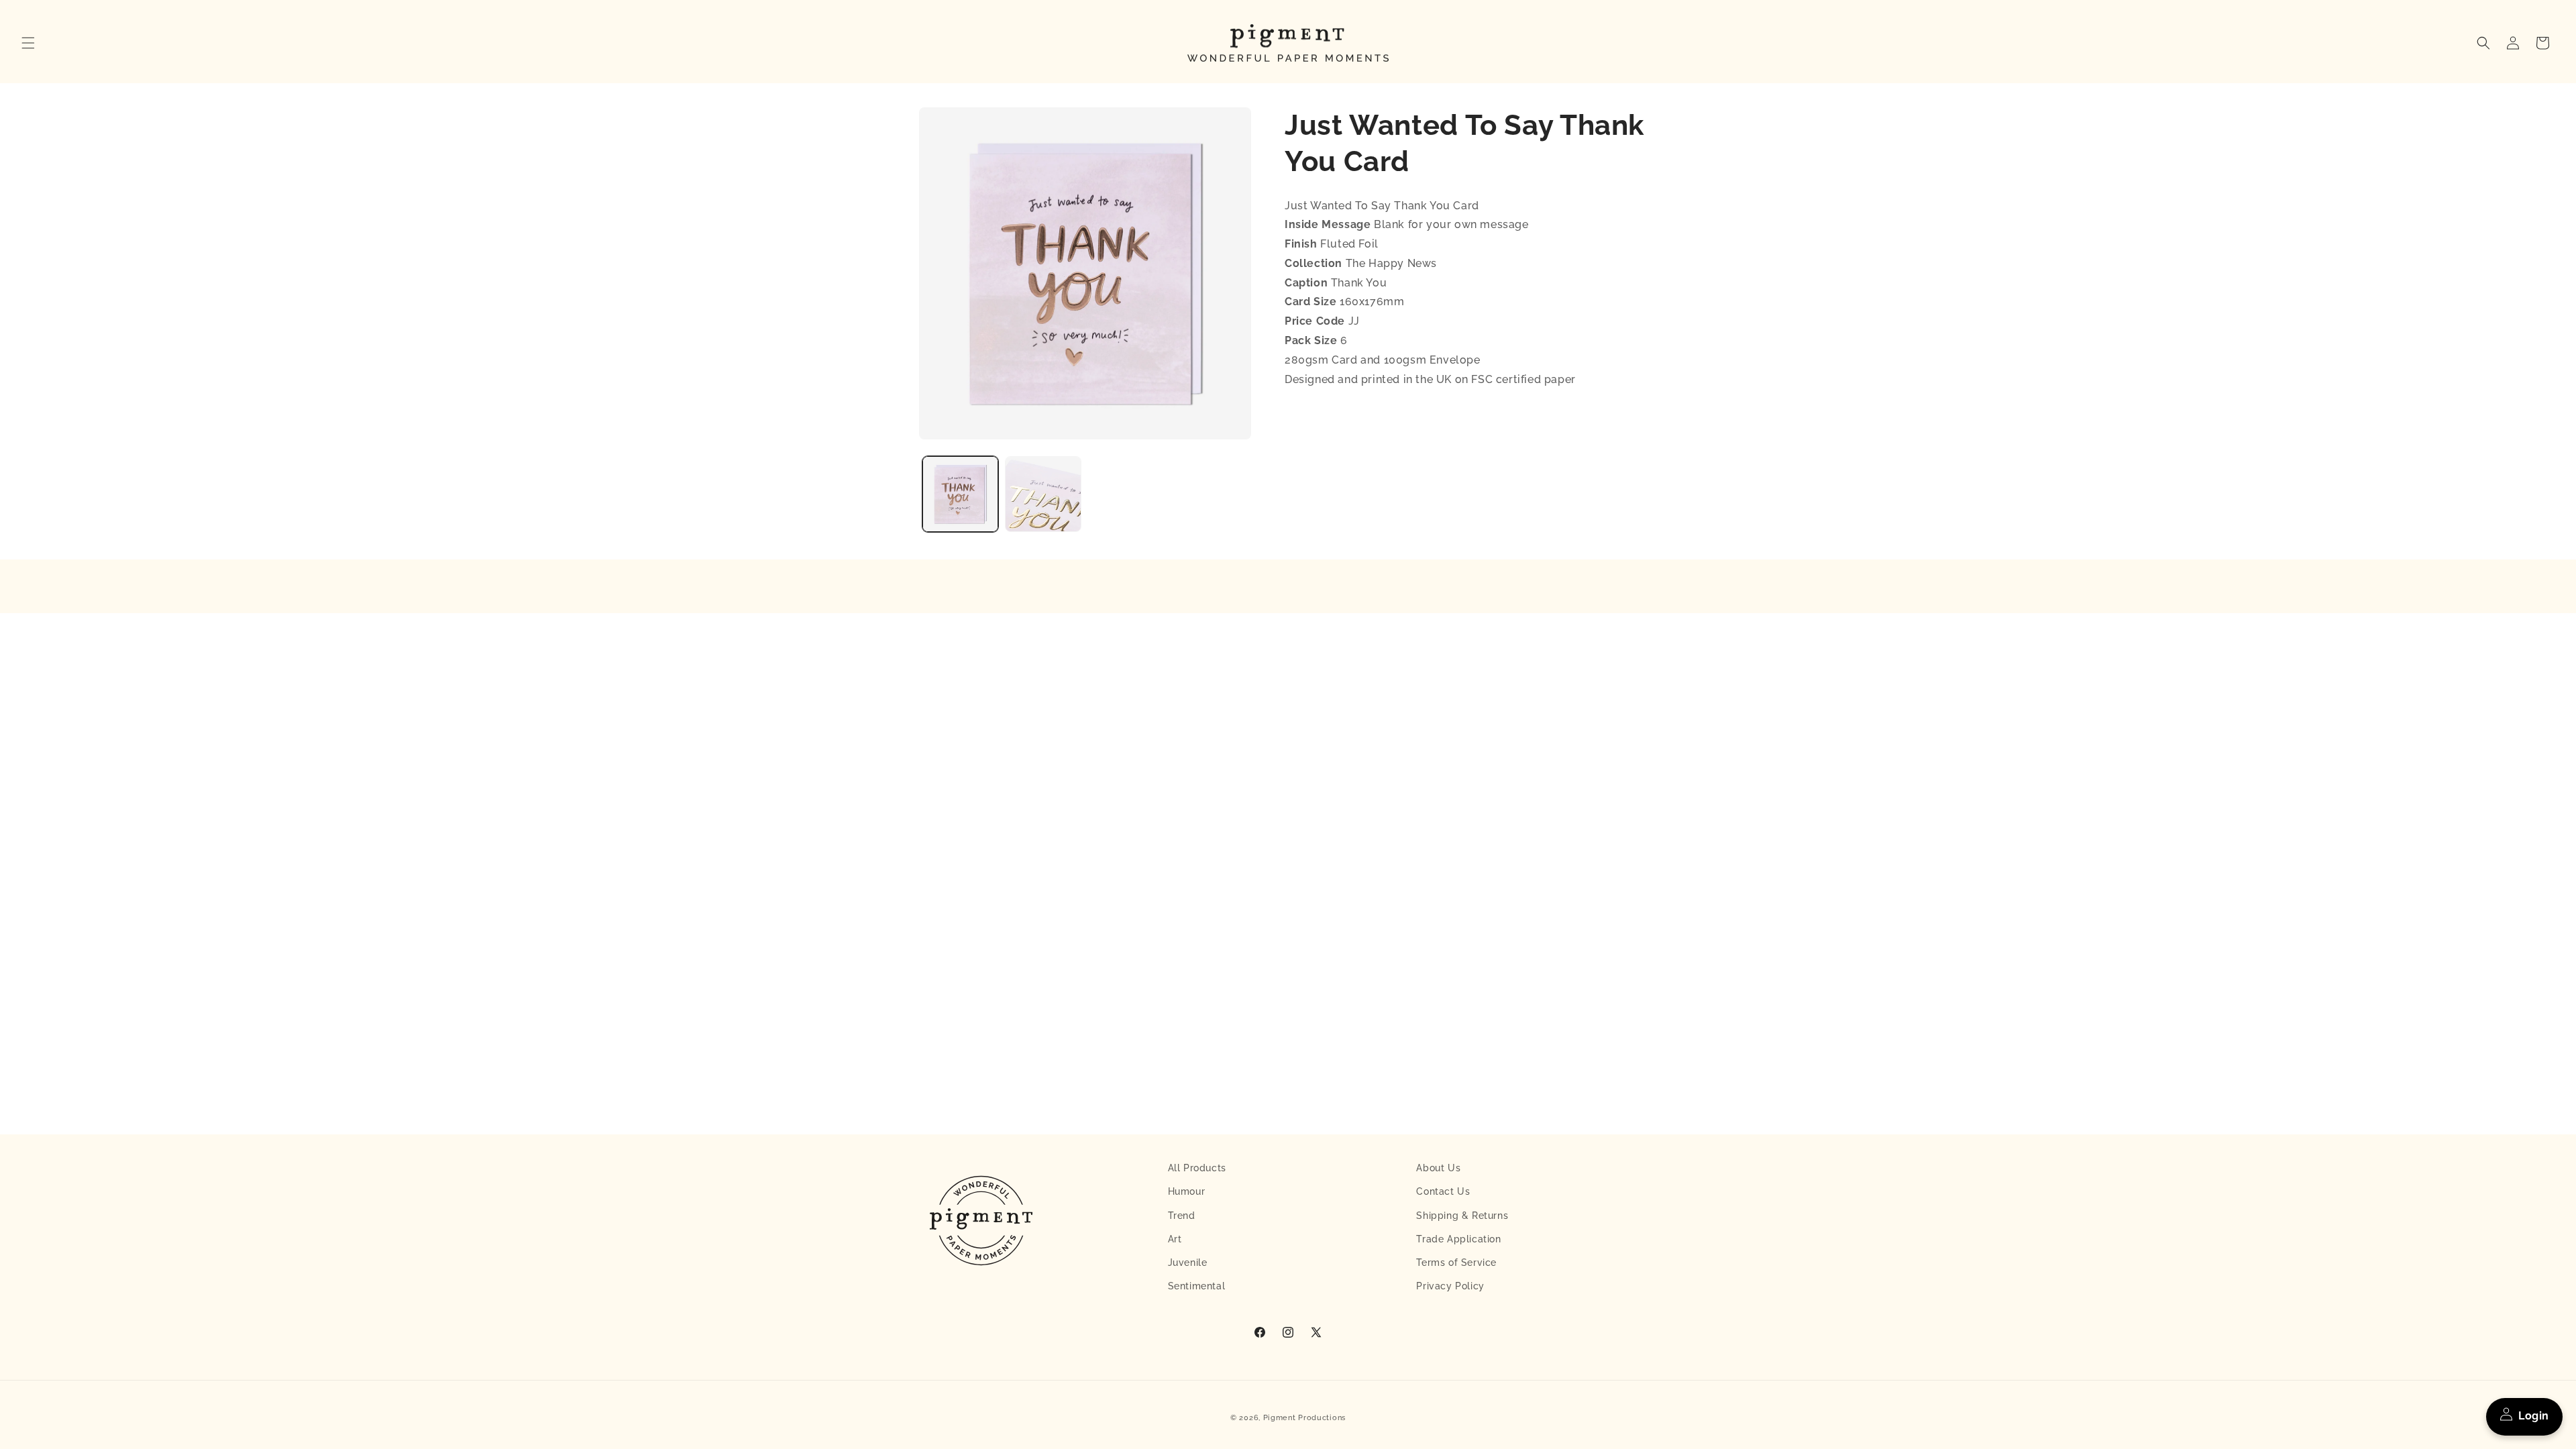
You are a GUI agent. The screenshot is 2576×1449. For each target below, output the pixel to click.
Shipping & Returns (1462, 1216)
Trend (1182, 1216)
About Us (1438, 1168)
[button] (28, 43)
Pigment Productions (1304, 1418)
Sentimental (1197, 1286)
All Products (1197, 1168)
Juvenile (1188, 1263)
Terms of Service (1456, 1263)
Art (1175, 1239)
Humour (1187, 1191)
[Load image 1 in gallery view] (960, 494)
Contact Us (1443, 1191)
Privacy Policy (1450, 1286)
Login (2534, 1416)
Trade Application (1458, 1239)
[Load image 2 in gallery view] (1043, 494)
